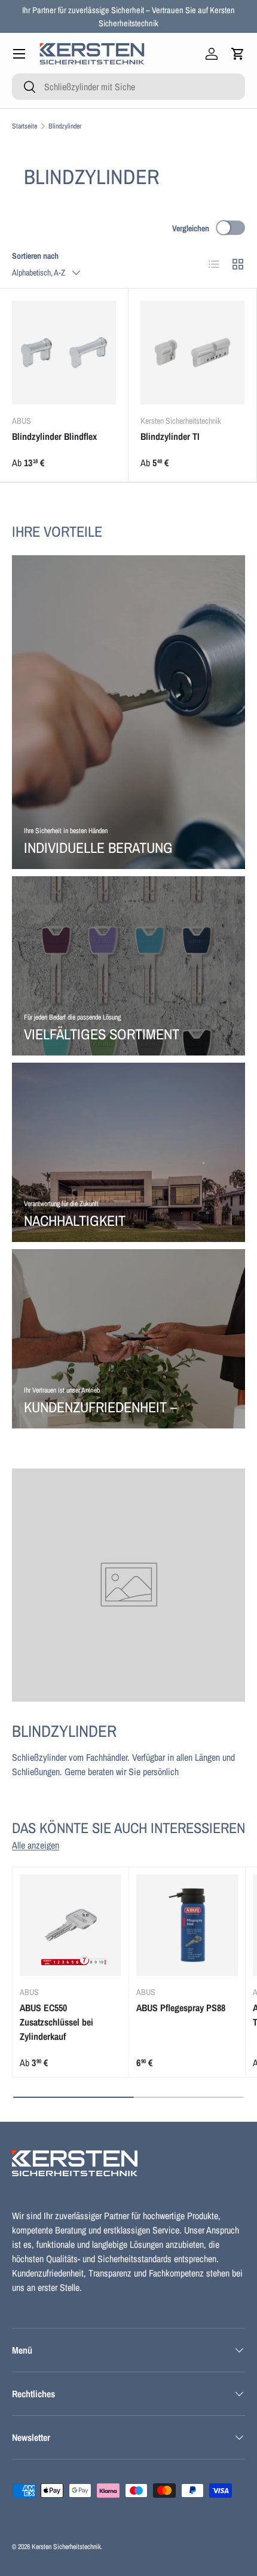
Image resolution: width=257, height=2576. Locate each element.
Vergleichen (191, 228)
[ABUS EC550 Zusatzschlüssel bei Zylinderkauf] (71, 1925)
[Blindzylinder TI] (192, 353)
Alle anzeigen (36, 1845)
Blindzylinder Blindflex (54, 436)
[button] (238, 54)
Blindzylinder (65, 126)
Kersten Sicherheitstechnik (66, 2547)
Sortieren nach (35, 256)
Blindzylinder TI (170, 436)
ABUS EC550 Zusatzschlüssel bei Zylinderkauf (56, 2022)
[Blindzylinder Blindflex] (64, 353)
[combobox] (128, 87)
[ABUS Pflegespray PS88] (187, 1925)
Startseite (25, 126)
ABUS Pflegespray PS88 (181, 2008)
